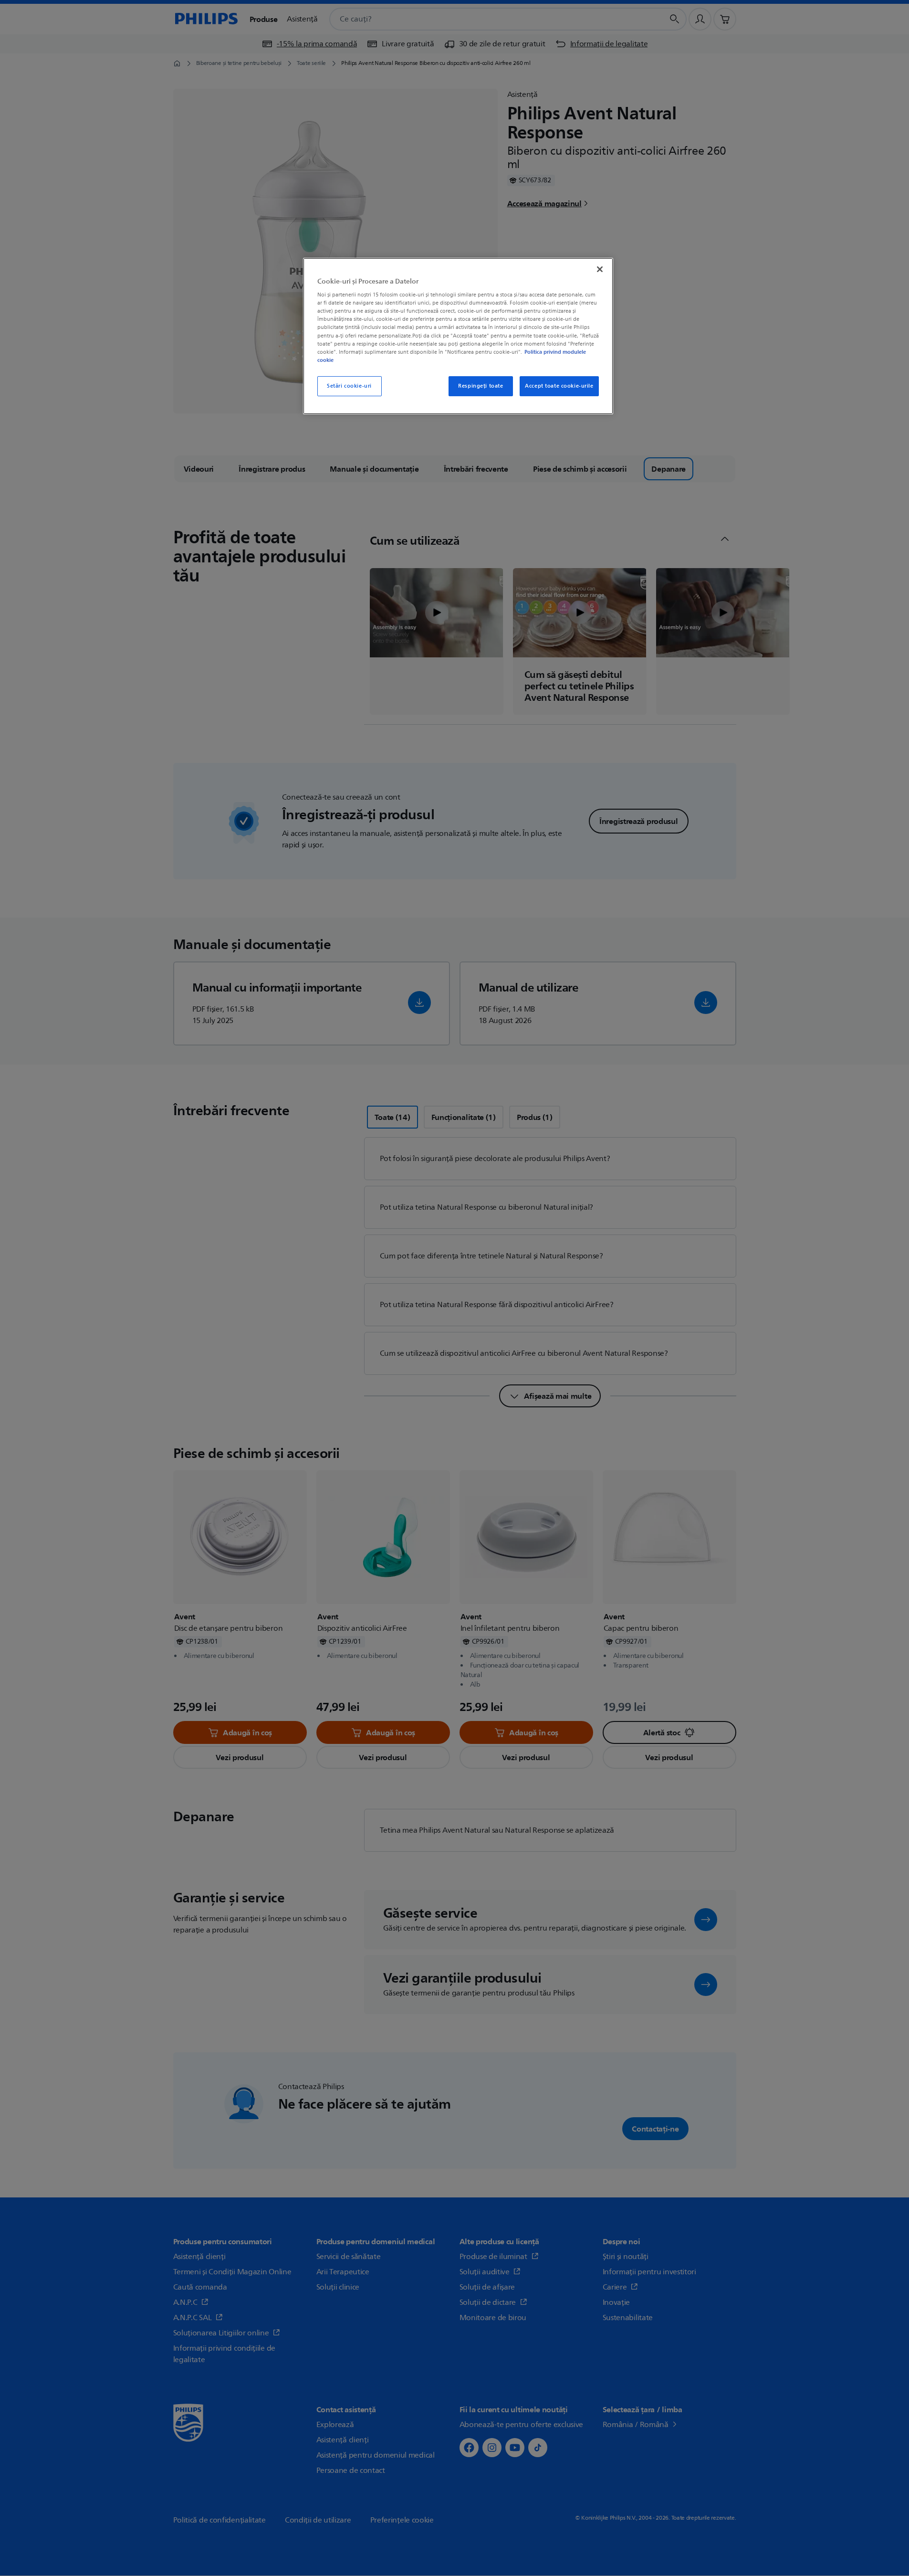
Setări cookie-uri (349, 386)
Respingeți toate (481, 386)
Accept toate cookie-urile (559, 386)
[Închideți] (600, 269)
